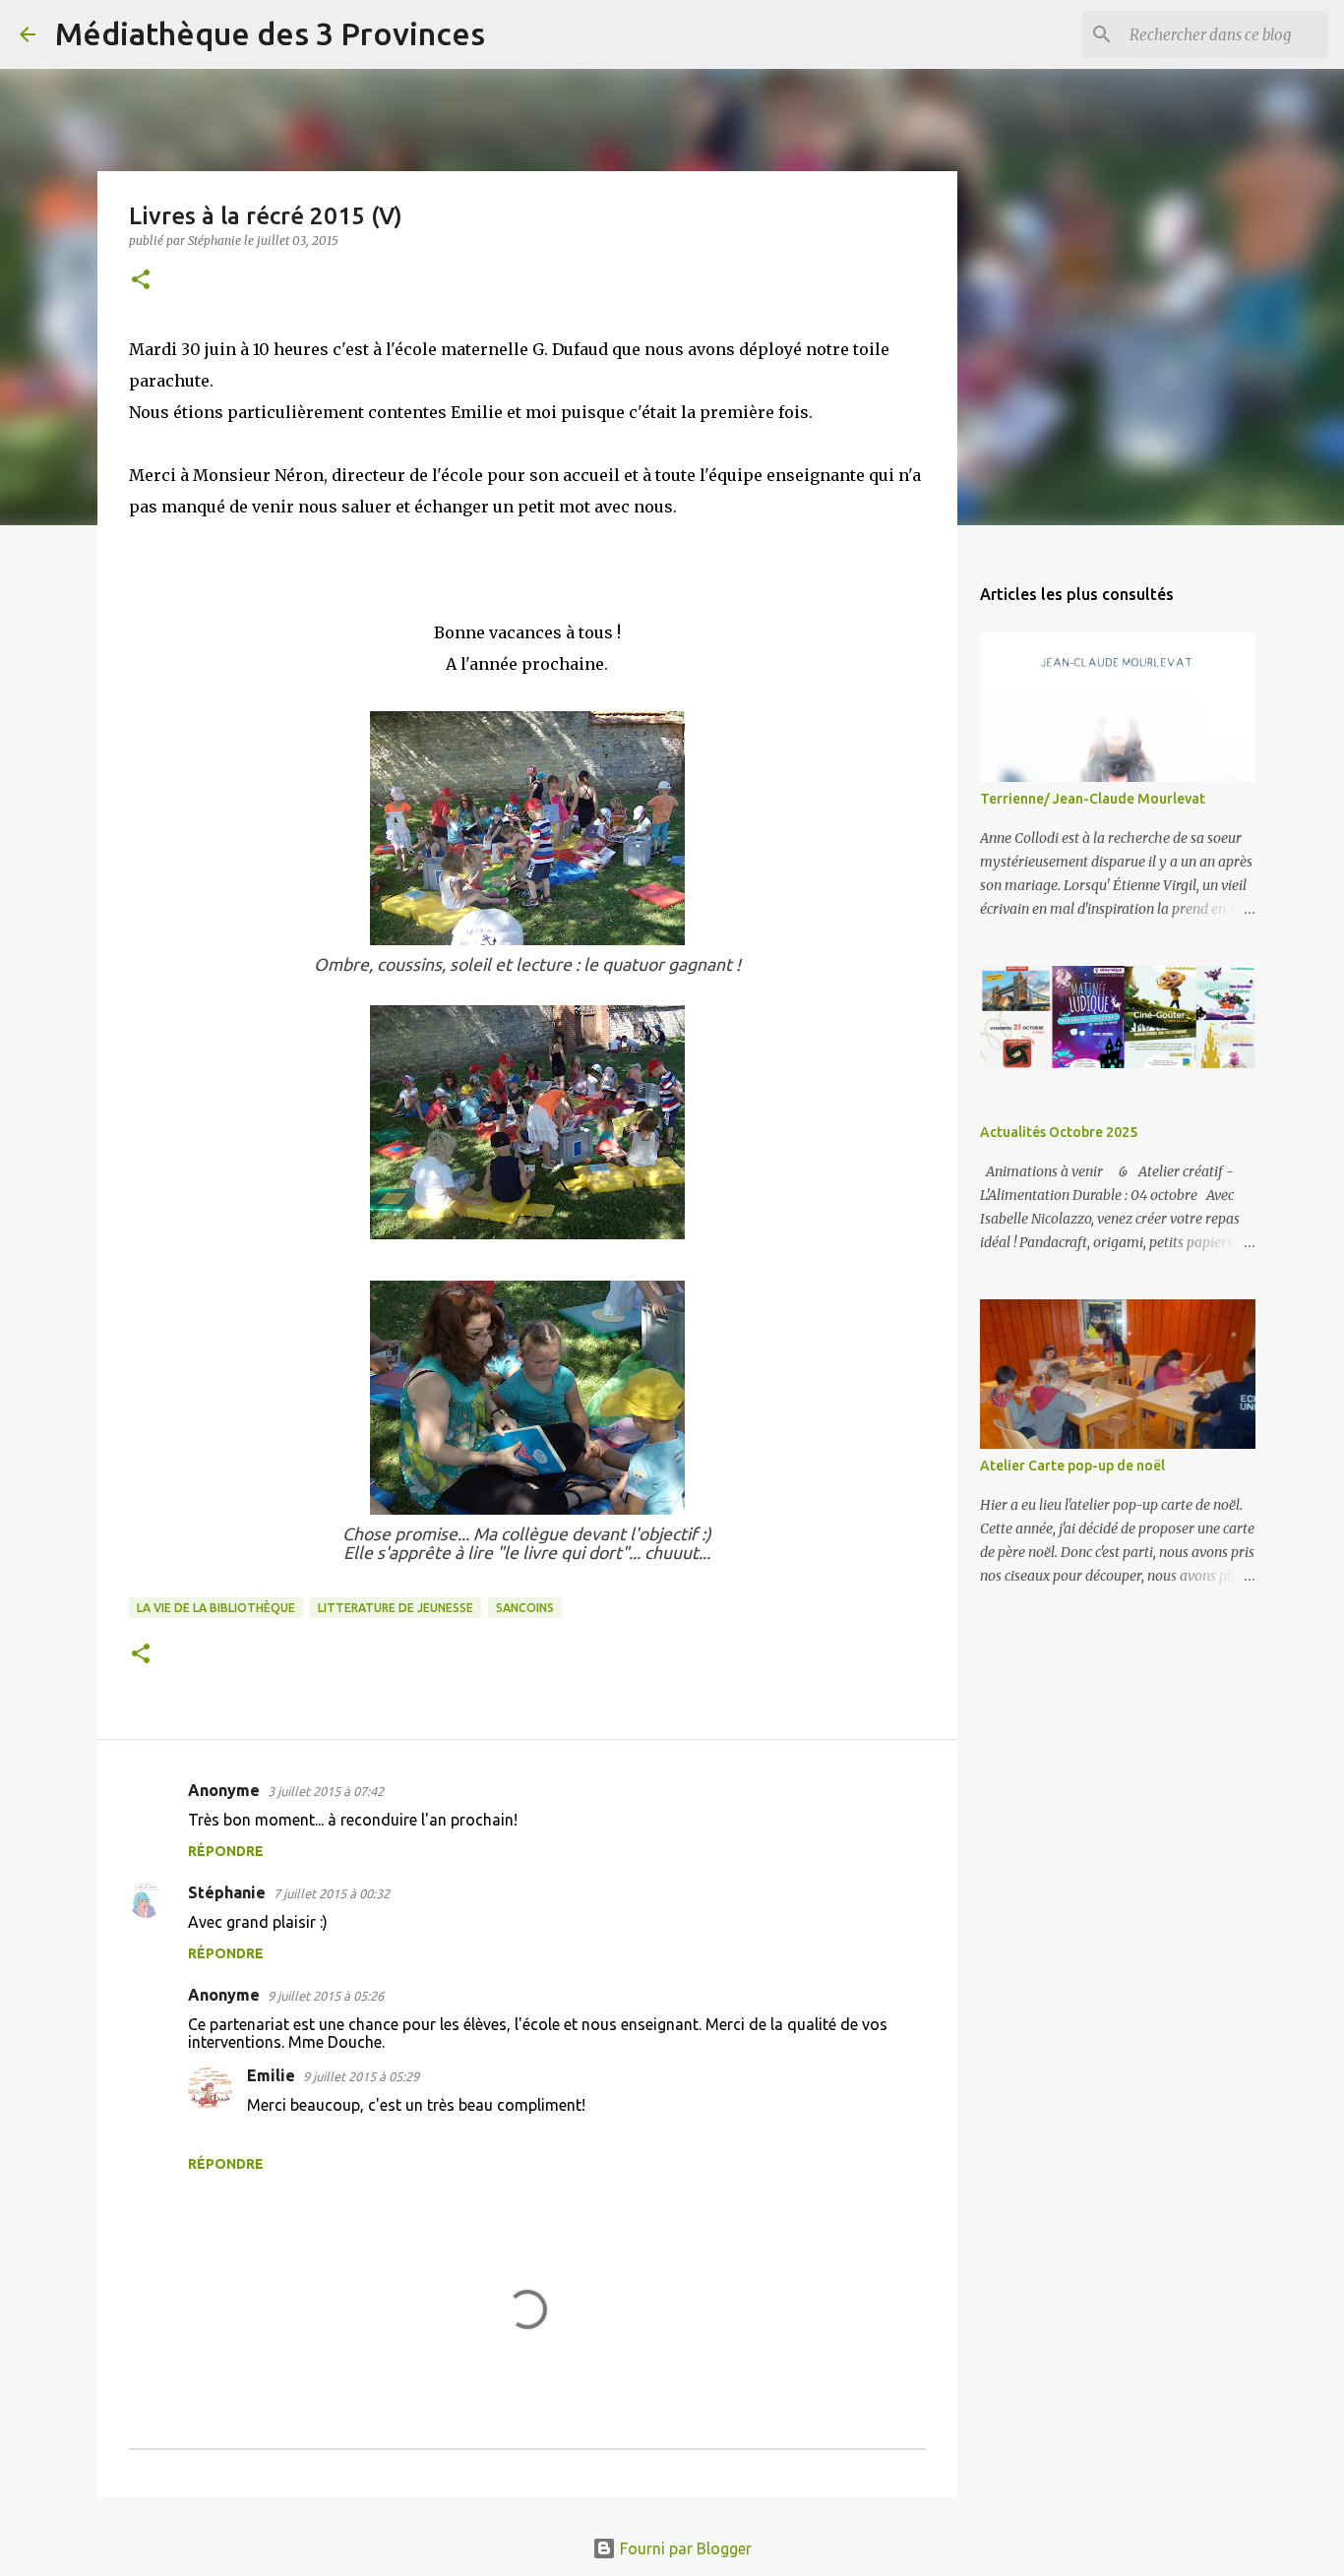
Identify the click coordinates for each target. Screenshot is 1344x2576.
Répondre (226, 1851)
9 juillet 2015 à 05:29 (361, 2076)
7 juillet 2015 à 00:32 (332, 1893)
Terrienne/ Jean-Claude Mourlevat (1093, 799)
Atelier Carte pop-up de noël (1072, 1466)
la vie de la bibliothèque (216, 1608)
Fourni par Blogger (684, 2548)
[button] (141, 281)
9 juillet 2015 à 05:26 (326, 1996)
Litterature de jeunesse (396, 1608)
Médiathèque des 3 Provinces (270, 33)
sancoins (525, 1608)
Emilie (271, 2075)
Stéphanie (227, 1892)
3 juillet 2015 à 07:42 (326, 1791)
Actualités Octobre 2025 (1059, 1132)
